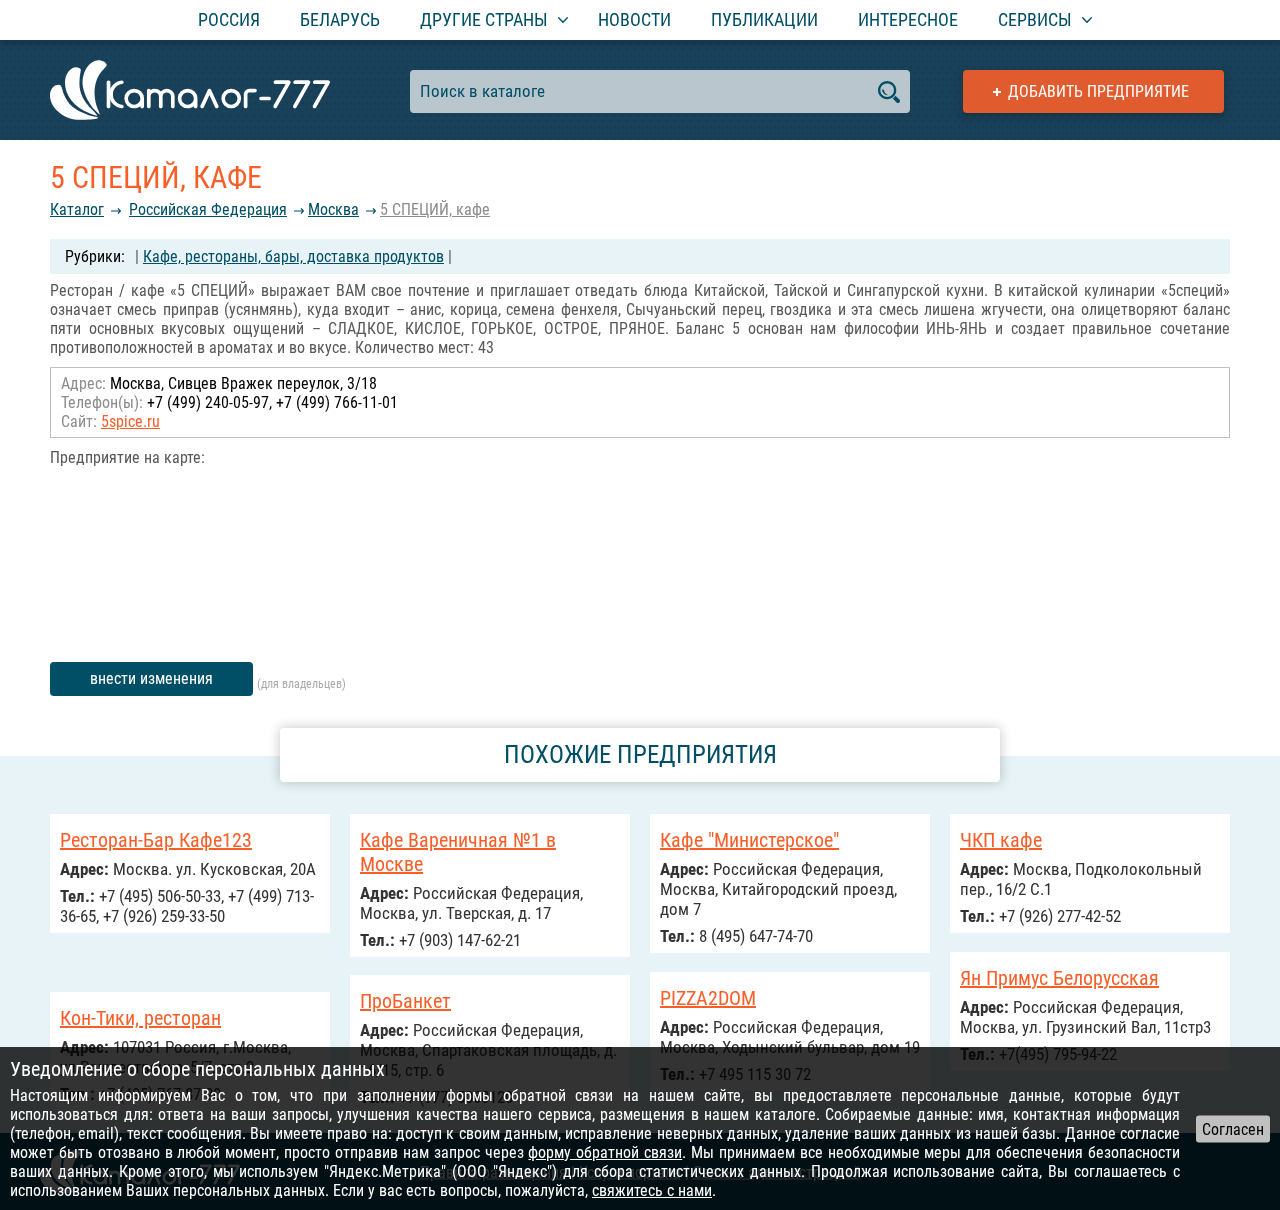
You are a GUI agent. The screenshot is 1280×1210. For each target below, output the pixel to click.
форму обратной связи (605, 1152)
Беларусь (340, 19)
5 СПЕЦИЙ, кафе (435, 209)
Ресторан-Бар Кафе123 (156, 840)
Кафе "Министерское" (749, 840)
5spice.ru (130, 421)
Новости (634, 19)
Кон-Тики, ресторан (140, 1018)
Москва (333, 209)
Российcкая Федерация (208, 209)
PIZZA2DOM (708, 998)
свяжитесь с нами (652, 1190)
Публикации (764, 19)
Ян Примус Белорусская (1059, 978)
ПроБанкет (405, 1001)
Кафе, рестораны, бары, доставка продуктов (293, 256)
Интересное (908, 19)
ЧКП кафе (1001, 840)
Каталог (77, 209)
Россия (229, 19)
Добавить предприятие (1098, 91)
